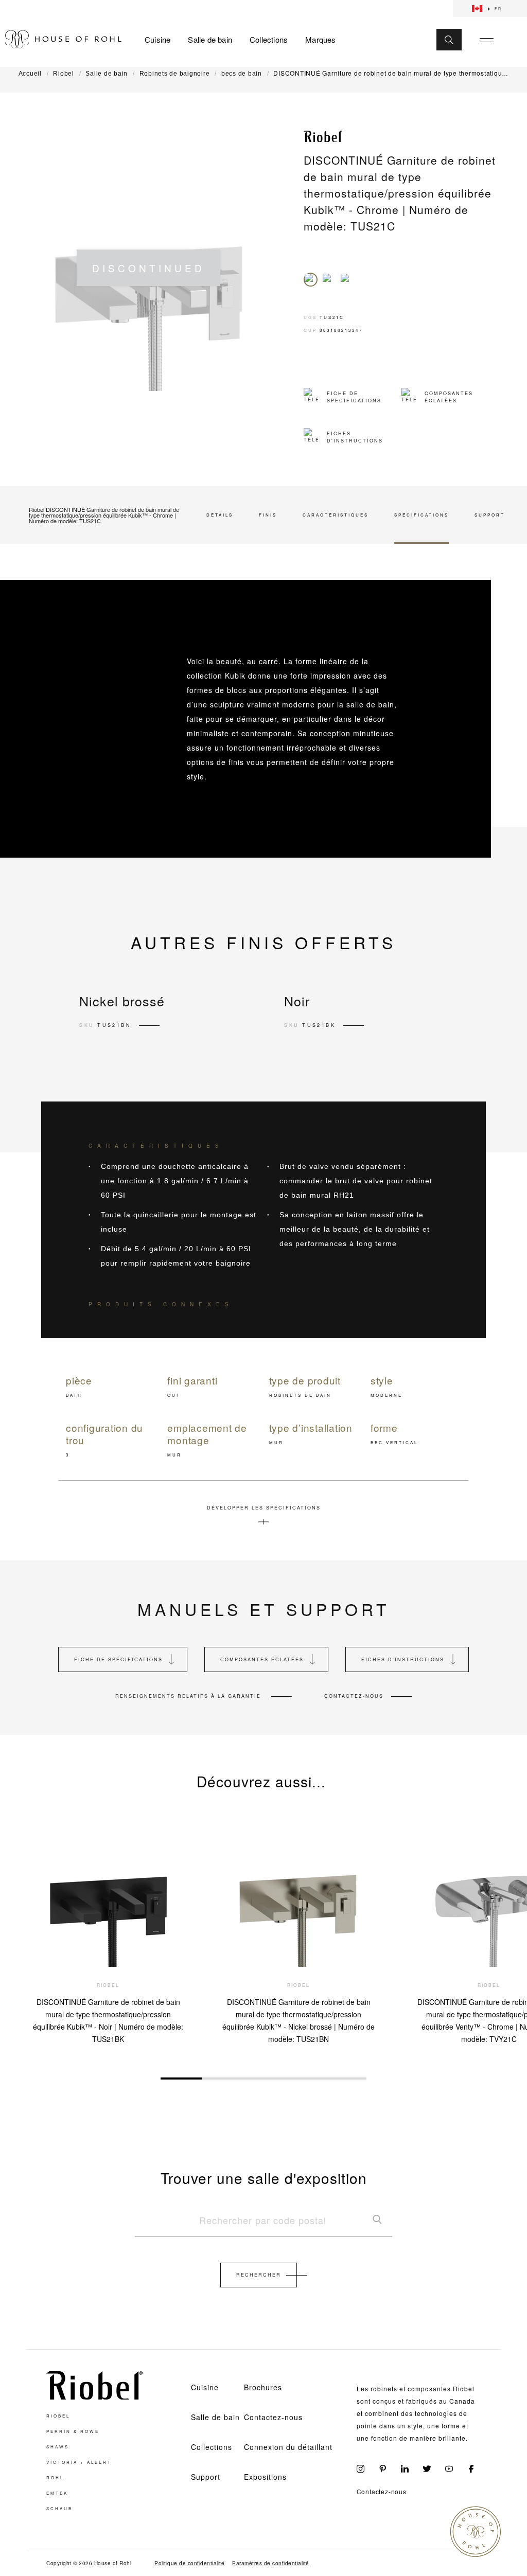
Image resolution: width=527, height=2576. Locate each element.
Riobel (64, 74)
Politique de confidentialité (189, 2563)
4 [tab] (305, 2078)
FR (498, 9)
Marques (320, 40)
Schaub (59, 2509)
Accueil (30, 74)
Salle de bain (210, 40)
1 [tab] (181, 2078)
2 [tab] (222, 2078)
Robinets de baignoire (175, 74)
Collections (269, 40)
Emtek (57, 2493)
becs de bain (242, 74)
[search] (263, 2225)
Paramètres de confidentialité (271, 2563)
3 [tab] (263, 2078)
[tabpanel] (108, 1929)
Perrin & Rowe (73, 2431)
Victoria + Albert (79, 2462)
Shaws (58, 2447)
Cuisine (157, 40)
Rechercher (259, 2275)
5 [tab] (346, 2078)
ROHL (55, 2478)
